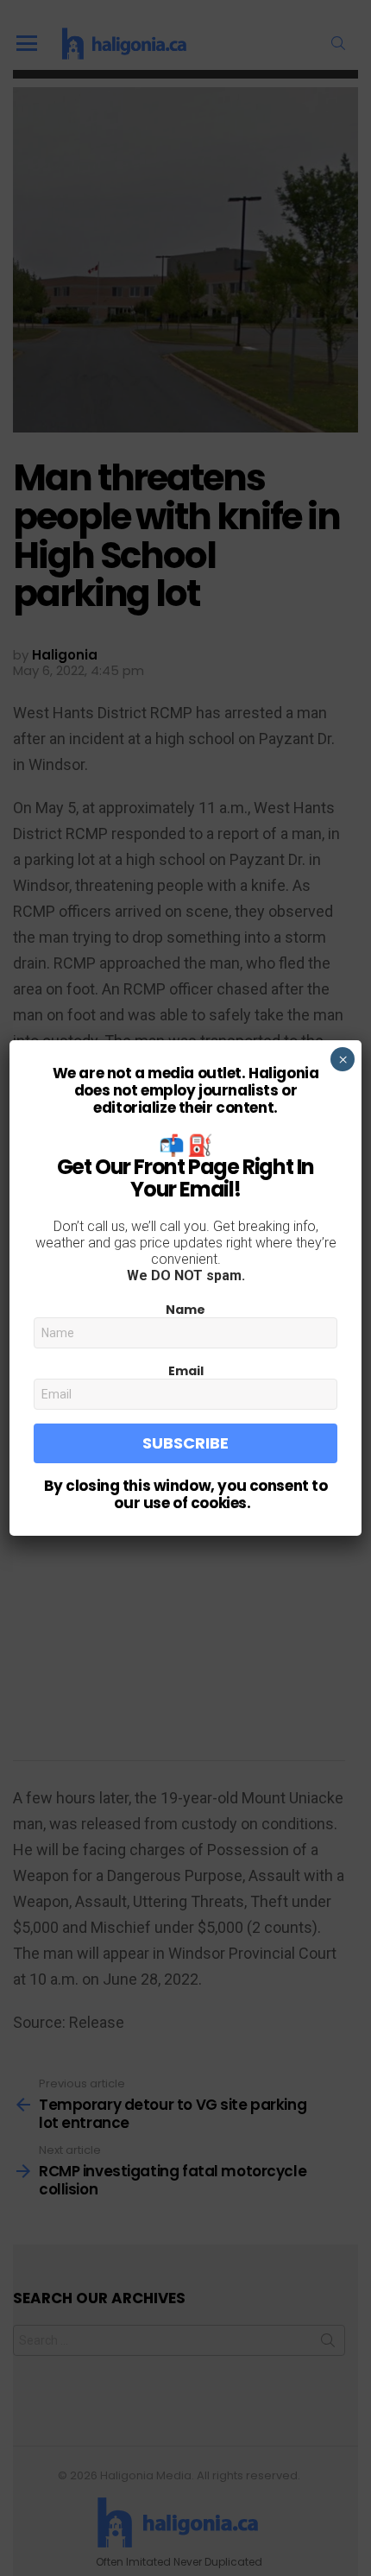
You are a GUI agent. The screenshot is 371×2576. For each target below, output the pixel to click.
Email (186, 1371)
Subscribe (185, 1443)
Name (185, 1310)
